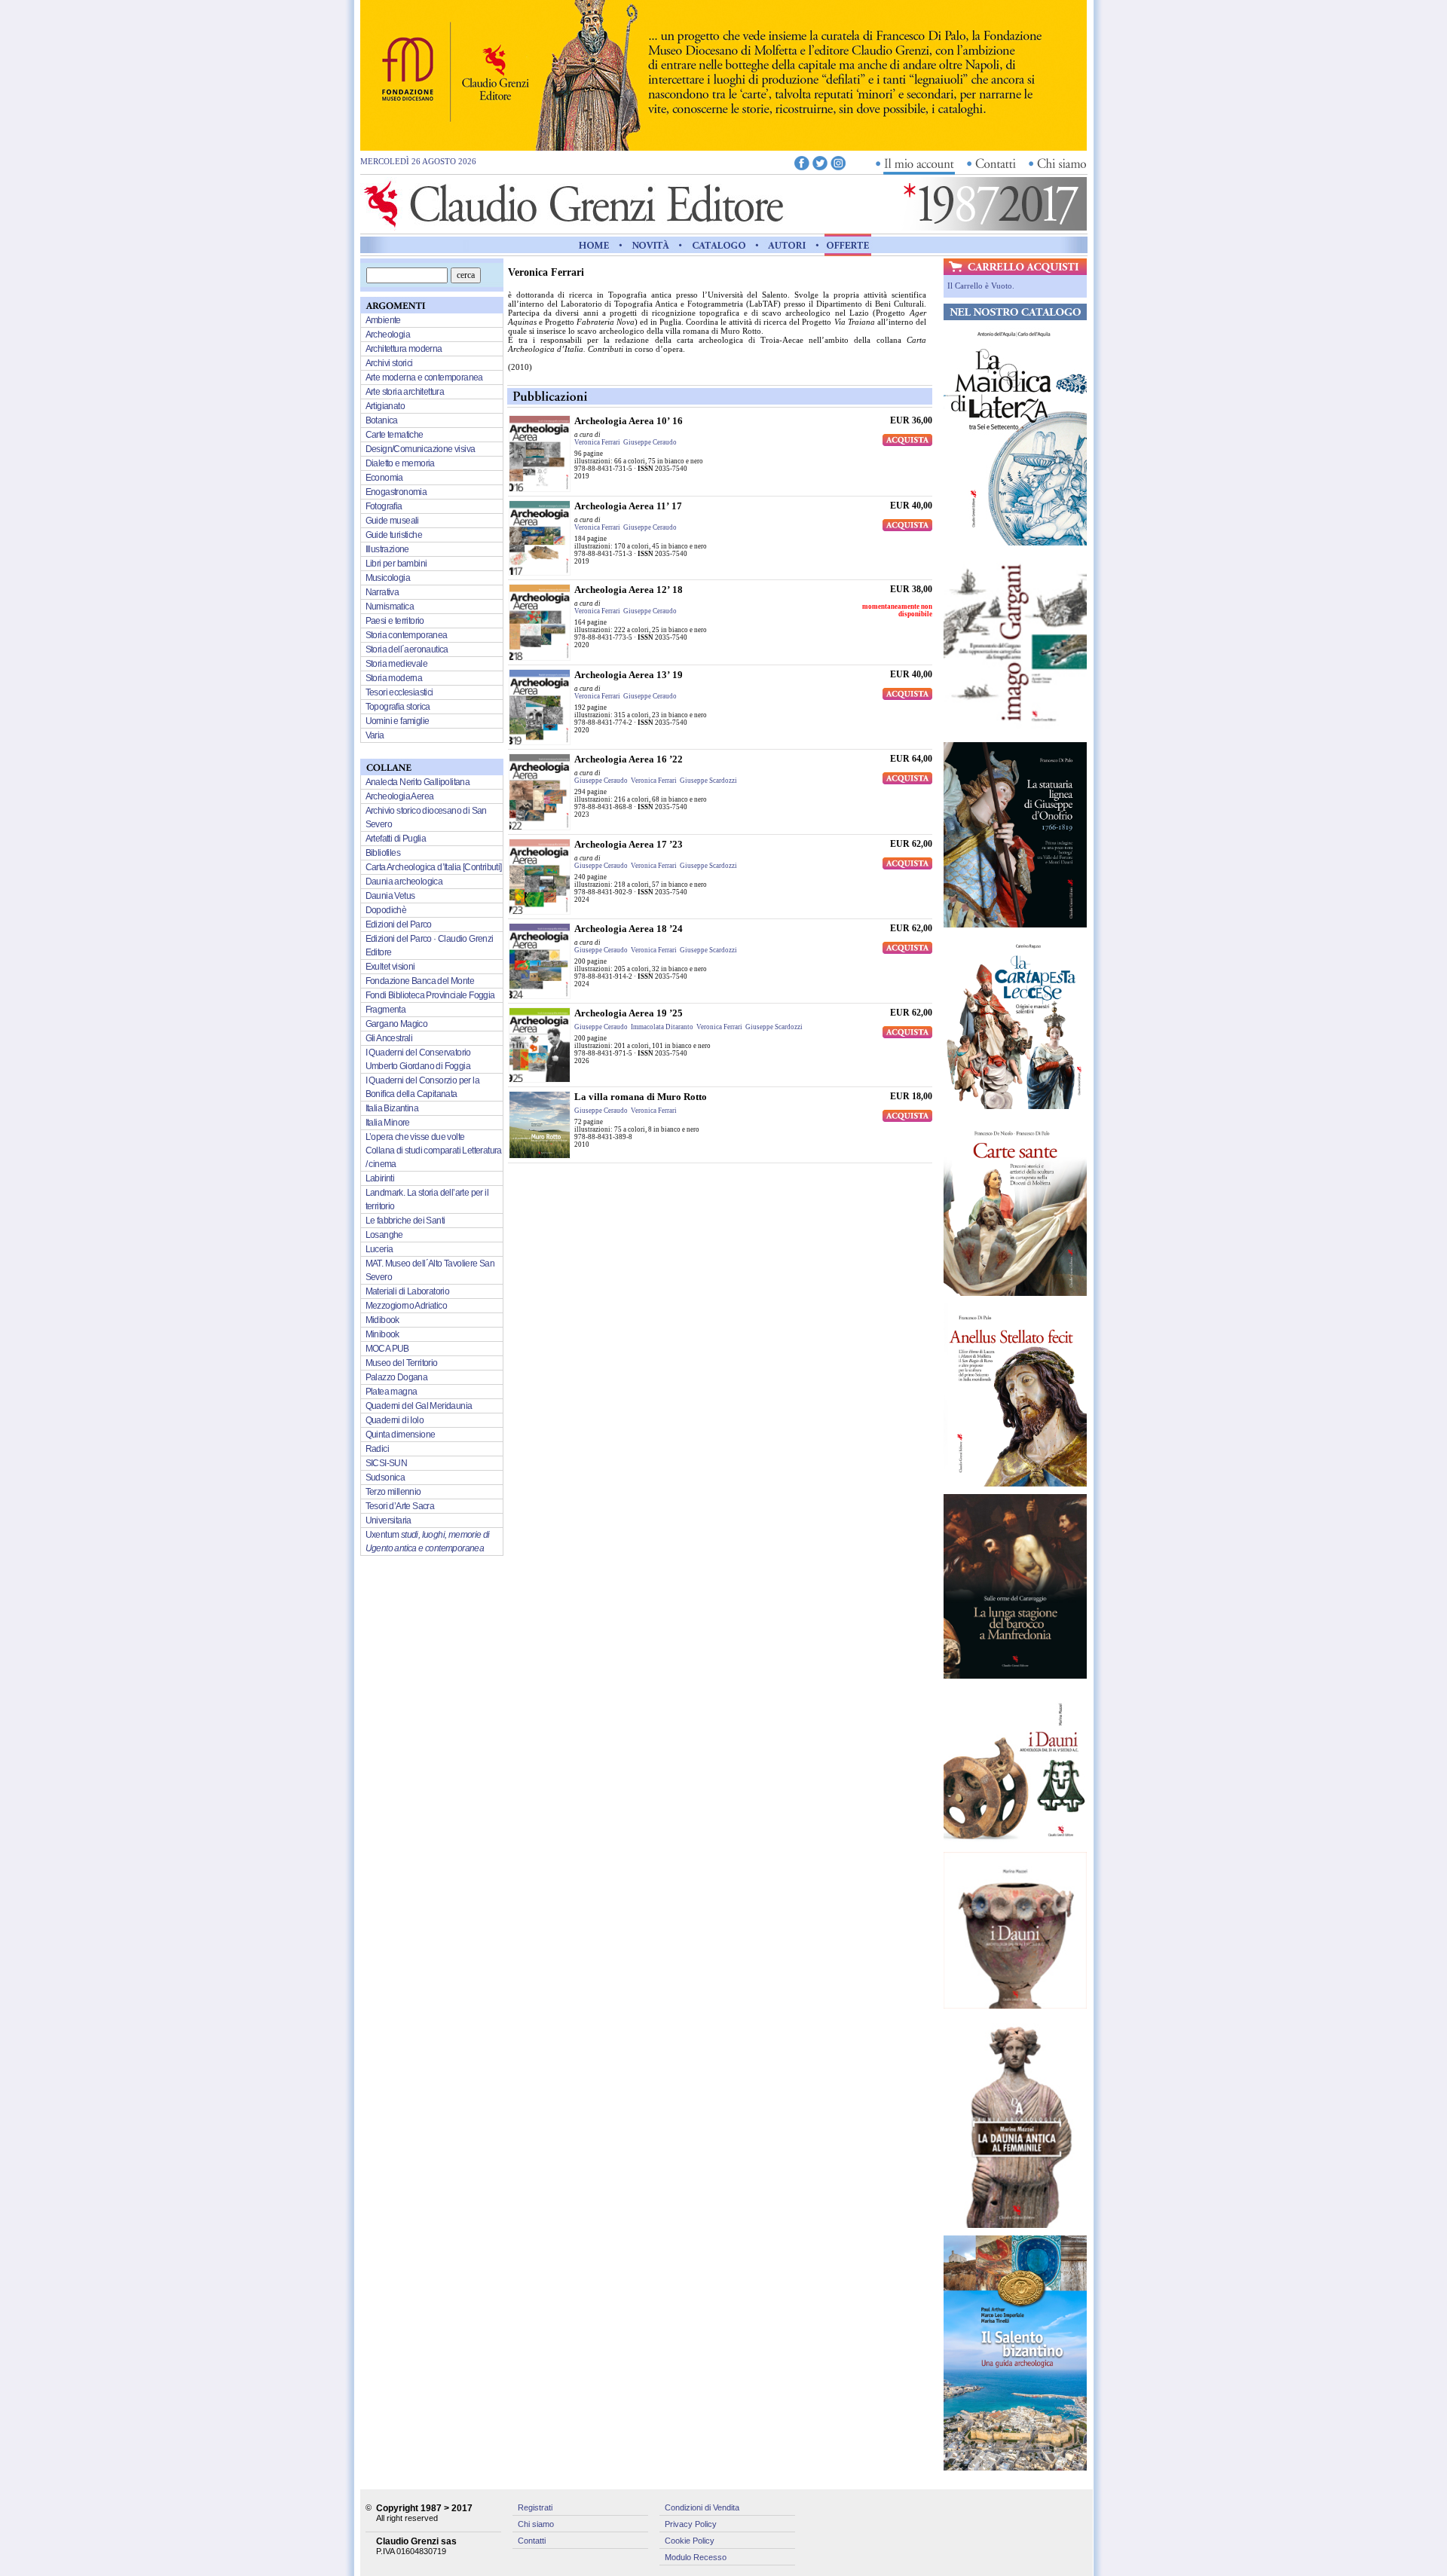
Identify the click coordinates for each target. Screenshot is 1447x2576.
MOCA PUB (387, 1349)
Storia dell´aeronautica (407, 649)
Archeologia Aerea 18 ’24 (629, 929)
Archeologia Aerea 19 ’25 (629, 1013)
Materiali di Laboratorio (408, 1291)
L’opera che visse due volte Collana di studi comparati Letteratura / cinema (434, 1150)
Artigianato (385, 406)
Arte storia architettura (405, 392)
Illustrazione (387, 549)
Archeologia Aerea (400, 796)
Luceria (379, 1249)
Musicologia (388, 578)
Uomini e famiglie (398, 721)
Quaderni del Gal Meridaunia (419, 1406)
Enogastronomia (396, 492)
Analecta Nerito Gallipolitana (418, 782)
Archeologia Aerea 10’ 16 (629, 421)
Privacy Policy (691, 2524)
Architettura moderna (404, 349)
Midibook (382, 1320)
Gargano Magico (397, 1024)
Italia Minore (388, 1123)
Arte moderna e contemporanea (424, 377)
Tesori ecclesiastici (399, 692)
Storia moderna (394, 678)
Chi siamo (536, 2524)
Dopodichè (386, 910)
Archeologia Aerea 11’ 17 (628, 506)
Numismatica (390, 607)
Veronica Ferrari (597, 442)
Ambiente (383, 320)
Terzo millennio (393, 1492)
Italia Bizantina (392, 1108)
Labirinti (380, 1178)
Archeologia (388, 335)
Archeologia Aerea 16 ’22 (629, 759)
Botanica (382, 420)
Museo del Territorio (402, 1363)
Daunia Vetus (390, 896)
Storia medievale (396, 664)
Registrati (535, 2507)
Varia (375, 735)
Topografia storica (398, 707)
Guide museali (392, 521)
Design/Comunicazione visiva (421, 449)
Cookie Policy (690, 2541)
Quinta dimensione (401, 1435)
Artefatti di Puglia (396, 839)
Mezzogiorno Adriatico (406, 1306)
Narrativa (382, 592)
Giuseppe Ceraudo (650, 442)
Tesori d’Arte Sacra (400, 1506)
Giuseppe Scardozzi (708, 781)
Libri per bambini (396, 564)
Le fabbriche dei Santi (405, 1221)
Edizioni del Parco (399, 924)
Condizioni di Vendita (702, 2507)
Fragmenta (386, 1010)
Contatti (532, 2541)
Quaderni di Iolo (395, 1420)
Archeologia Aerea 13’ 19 (629, 675)
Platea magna (392, 1392)
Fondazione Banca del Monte (420, 981)
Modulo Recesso (696, 2557)
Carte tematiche (395, 435)
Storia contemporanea (407, 635)
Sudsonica (385, 1477)
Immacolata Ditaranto (662, 1027)
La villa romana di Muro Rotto (641, 1097)
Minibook (382, 1334)
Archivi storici (389, 363)
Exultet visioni (390, 967)
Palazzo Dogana (397, 1377)
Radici (377, 1449)
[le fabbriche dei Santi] (723, 147)
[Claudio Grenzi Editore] (575, 227)
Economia (384, 478)
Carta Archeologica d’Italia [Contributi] (434, 867)
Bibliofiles (383, 853)
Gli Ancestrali (389, 1038)
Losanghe (384, 1235)
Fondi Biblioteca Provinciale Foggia (430, 995)
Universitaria (389, 1520)
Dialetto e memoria (400, 463)
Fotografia (384, 506)
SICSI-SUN (387, 1463)
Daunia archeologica (404, 882)
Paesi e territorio (395, 621)
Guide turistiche (394, 535)
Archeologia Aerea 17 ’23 (629, 844)
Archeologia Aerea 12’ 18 (629, 590)
